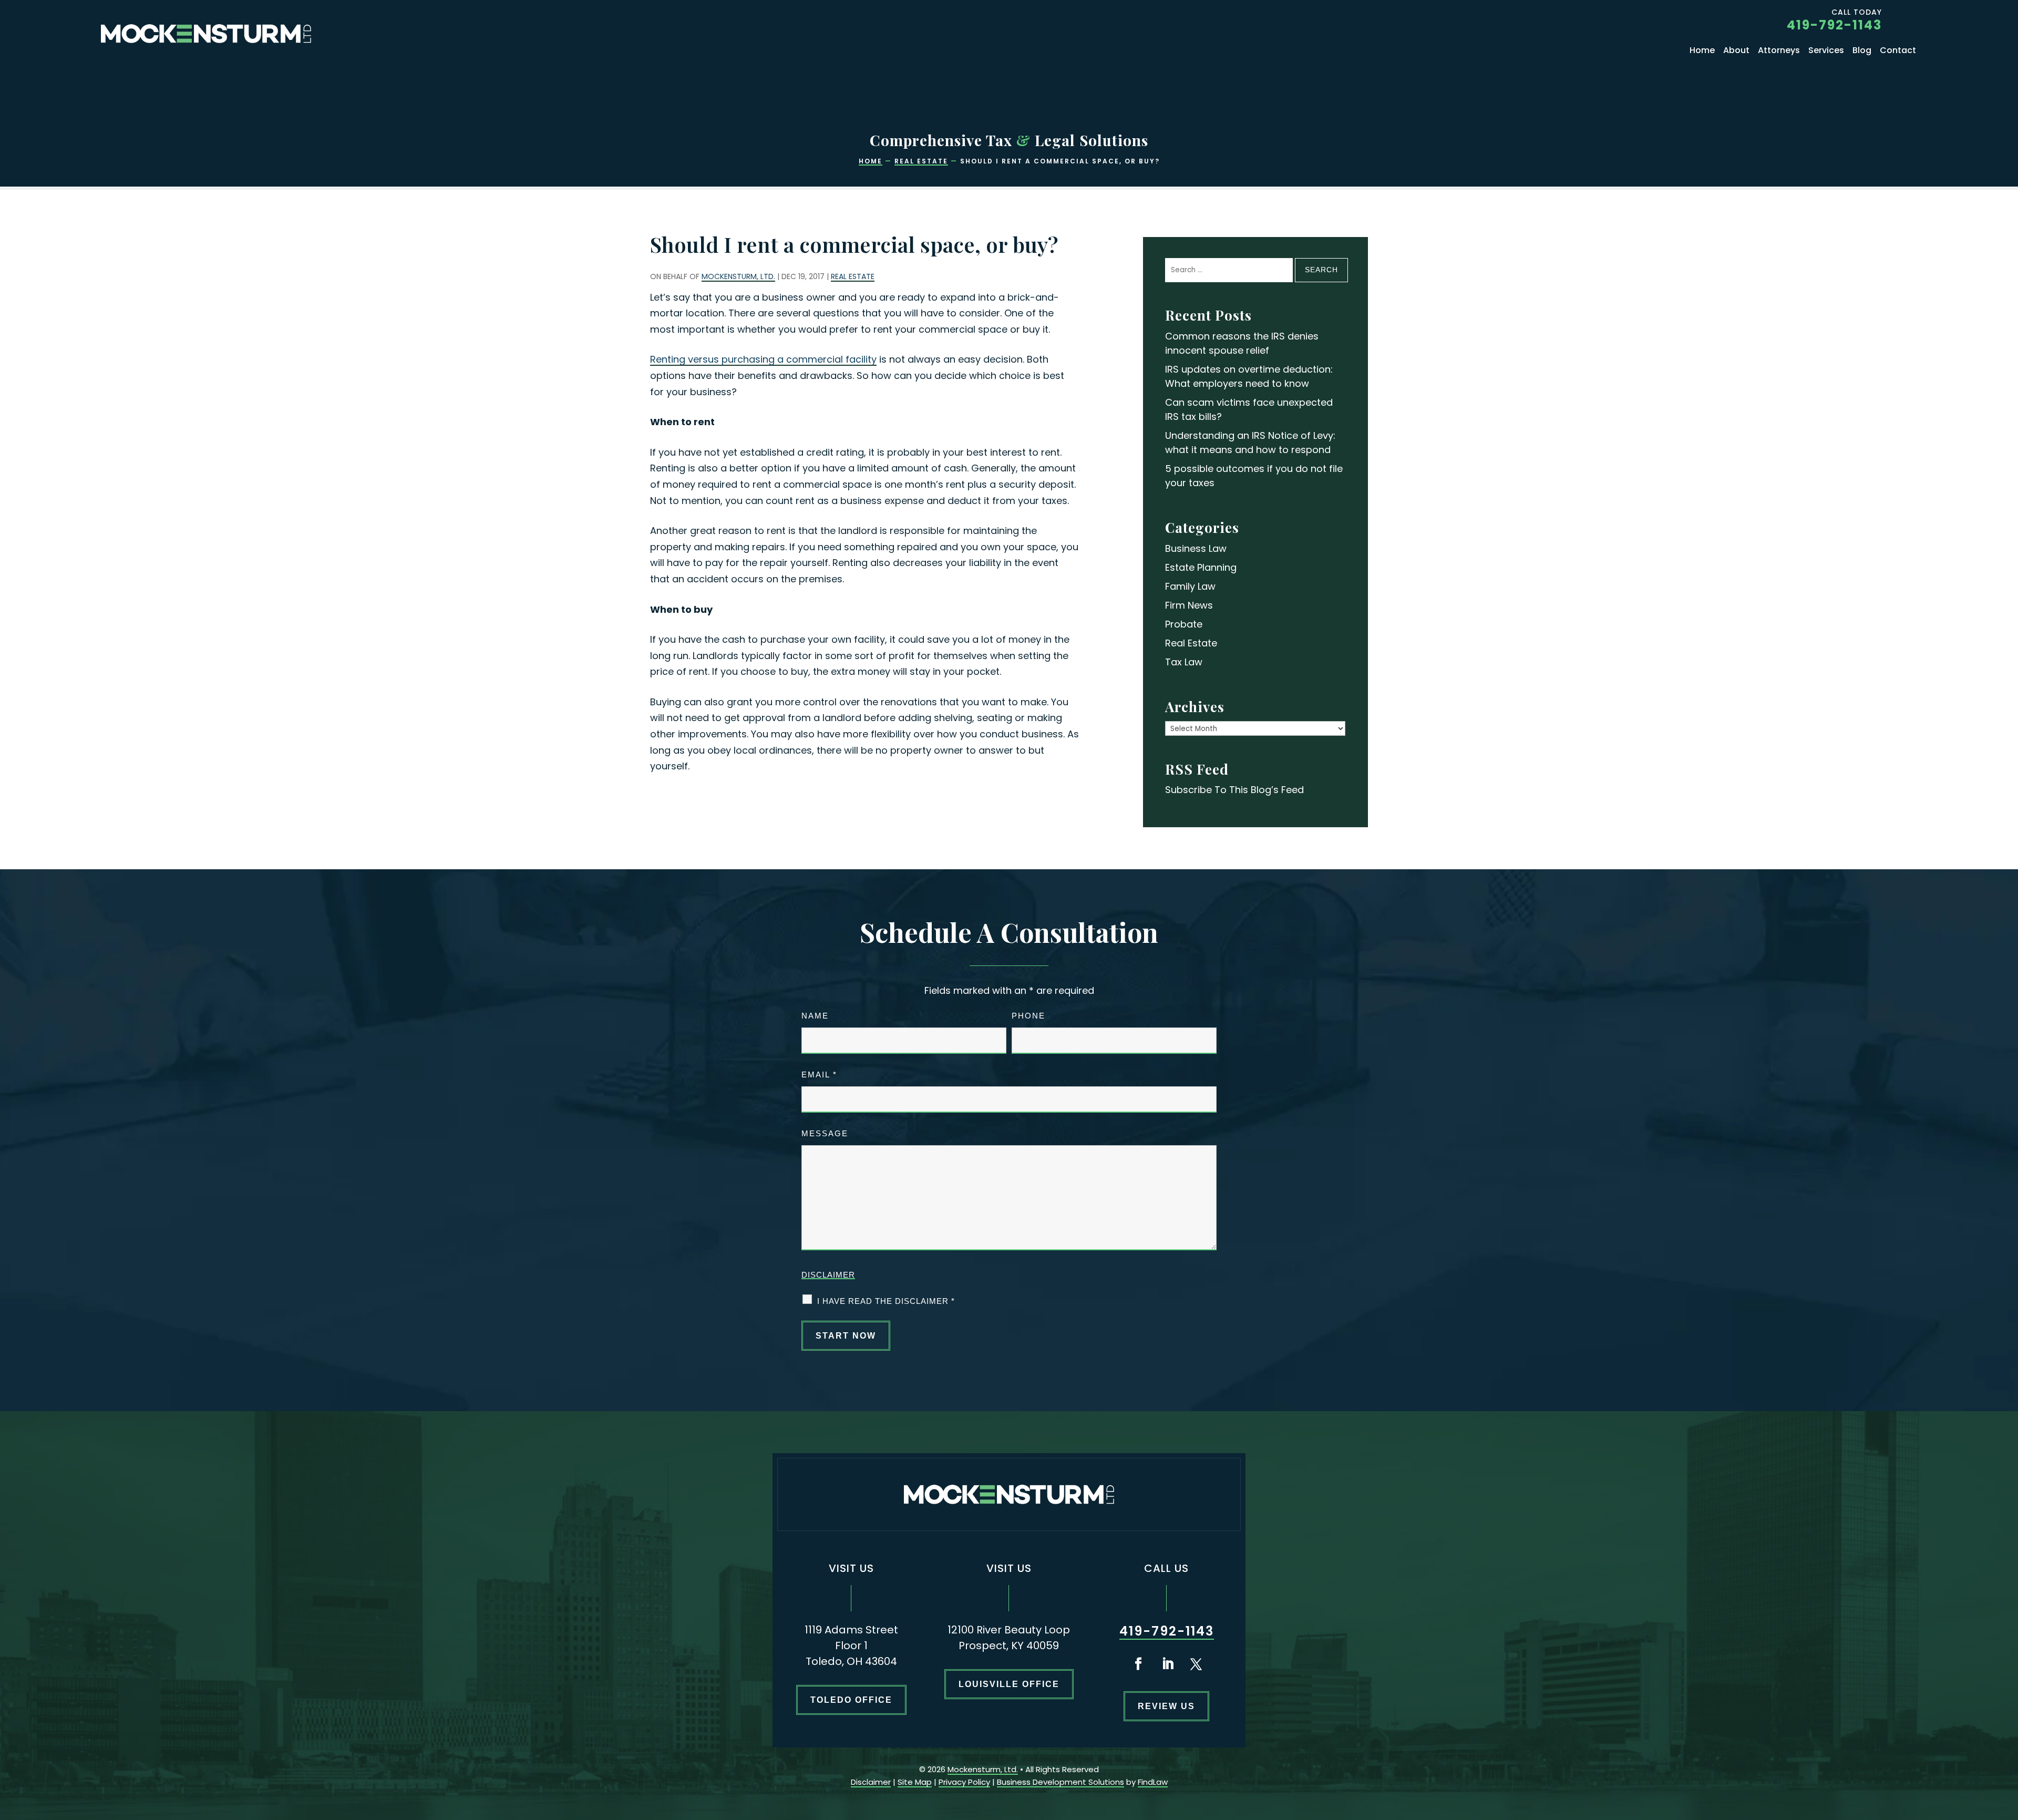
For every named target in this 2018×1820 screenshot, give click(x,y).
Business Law (1196, 548)
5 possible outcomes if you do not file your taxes (1254, 476)
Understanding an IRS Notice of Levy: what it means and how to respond (1250, 443)
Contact (1898, 52)
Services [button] (1826, 52)
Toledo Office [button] (851, 1700)
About (1736, 52)
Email (819, 1074)
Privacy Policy (964, 1782)
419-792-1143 (1834, 25)
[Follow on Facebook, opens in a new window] (1138, 1664)
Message (825, 1133)
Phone (1028, 1016)
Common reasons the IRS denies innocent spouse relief (1242, 343)
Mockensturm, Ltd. (738, 276)
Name (815, 1016)
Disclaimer (828, 1275)
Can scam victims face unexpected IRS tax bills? (1249, 409)
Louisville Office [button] (1009, 1684)
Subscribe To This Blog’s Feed (1234, 790)
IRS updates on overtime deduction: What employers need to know (1249, 376)
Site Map (915, 1782)
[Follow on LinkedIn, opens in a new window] (1168, 1664)
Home (1702, 52)
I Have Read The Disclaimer (886, 1301)
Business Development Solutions (1061, 1782)
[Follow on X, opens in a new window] (1196, 1664)
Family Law (1190, 586)
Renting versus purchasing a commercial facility (763, 359)
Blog (1862, 52)
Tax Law (1184, 662)
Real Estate (853, 276)
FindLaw (1153, 1782)
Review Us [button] (1166, 1706)
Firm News (1189, 605)
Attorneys (1779, 52)
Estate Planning (1201, 567)
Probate (1184, 624)
